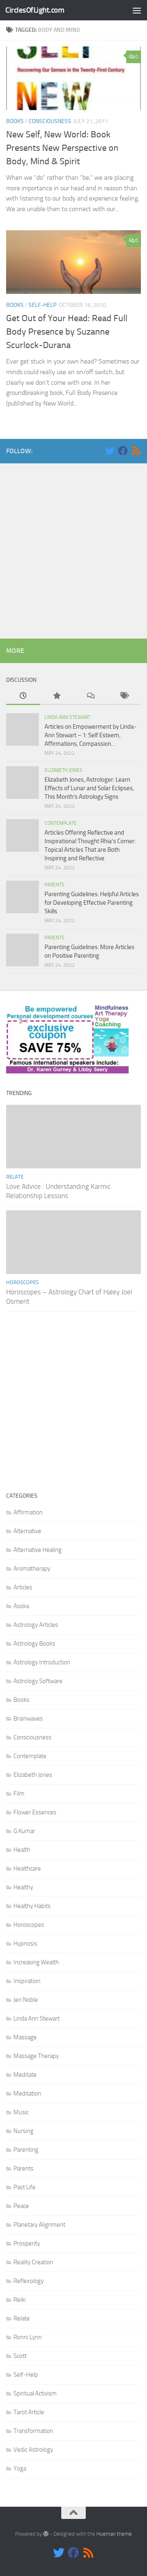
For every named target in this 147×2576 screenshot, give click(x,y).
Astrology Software (38, 1681)
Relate (15, 1177)
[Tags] (124, 696)
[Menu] (137, 10)
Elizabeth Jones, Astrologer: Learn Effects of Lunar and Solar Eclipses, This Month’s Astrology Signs (89, 788)
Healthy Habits (32, 1906)
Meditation (27, 2093)
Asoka (21, 1606)
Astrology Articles (36, 1625)
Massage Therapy (36, 2056)
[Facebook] (123, 451)
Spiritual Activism (35, 2393)
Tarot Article (29, 2412)
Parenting (26, 2150)
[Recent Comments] (90, 696)
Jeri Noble (26, 2000)
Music (21, 2112)
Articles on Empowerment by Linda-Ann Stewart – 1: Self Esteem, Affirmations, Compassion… (91, 735)
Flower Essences (35, 1812)
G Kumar (24, 1831)
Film (19, 1794)
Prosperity (27, 2243)
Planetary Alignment (39, 2225)
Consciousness (50, 121)
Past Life (24, 2187)
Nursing (23, 2131)
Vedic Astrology (33, 2450)
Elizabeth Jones (63, 770)
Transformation (33, 2431)
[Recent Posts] (23, 696)
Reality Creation (33, 2262)
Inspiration (27, 1981)
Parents (55, 885)
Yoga (20, 2468)
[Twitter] (110, 451)
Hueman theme (114, 2534)
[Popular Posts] (57, 696)
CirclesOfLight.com (35, 10)
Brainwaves (28, 1719)
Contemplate (61, 823)
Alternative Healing (38, 1550)
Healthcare (27, 1869)
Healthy (23, 1887)
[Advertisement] (73, 549)
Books (15, 121)
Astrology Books (34, 1644)
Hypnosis (25, 1944)
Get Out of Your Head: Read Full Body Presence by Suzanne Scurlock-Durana (67, 332)
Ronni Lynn (28, 2337)
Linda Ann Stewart (67, 717)
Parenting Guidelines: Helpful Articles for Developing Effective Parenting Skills (92, 903)
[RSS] (136, 451)
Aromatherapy (32, 1569)
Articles (23, 1587)
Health (22, 1850)
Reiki (20, 2300)
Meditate (25, 2075)
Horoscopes (22, 1282)
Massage (25, 2037)
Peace (21, 2206)
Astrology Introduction (42, 1662)
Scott (20, 2356)
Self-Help (42, 305)
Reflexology (29, 2281)
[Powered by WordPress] (46, 2534)
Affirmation (28, 1512)
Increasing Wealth (36, 1962)
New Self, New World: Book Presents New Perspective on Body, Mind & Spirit (62, 148)
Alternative (27, 1531)
